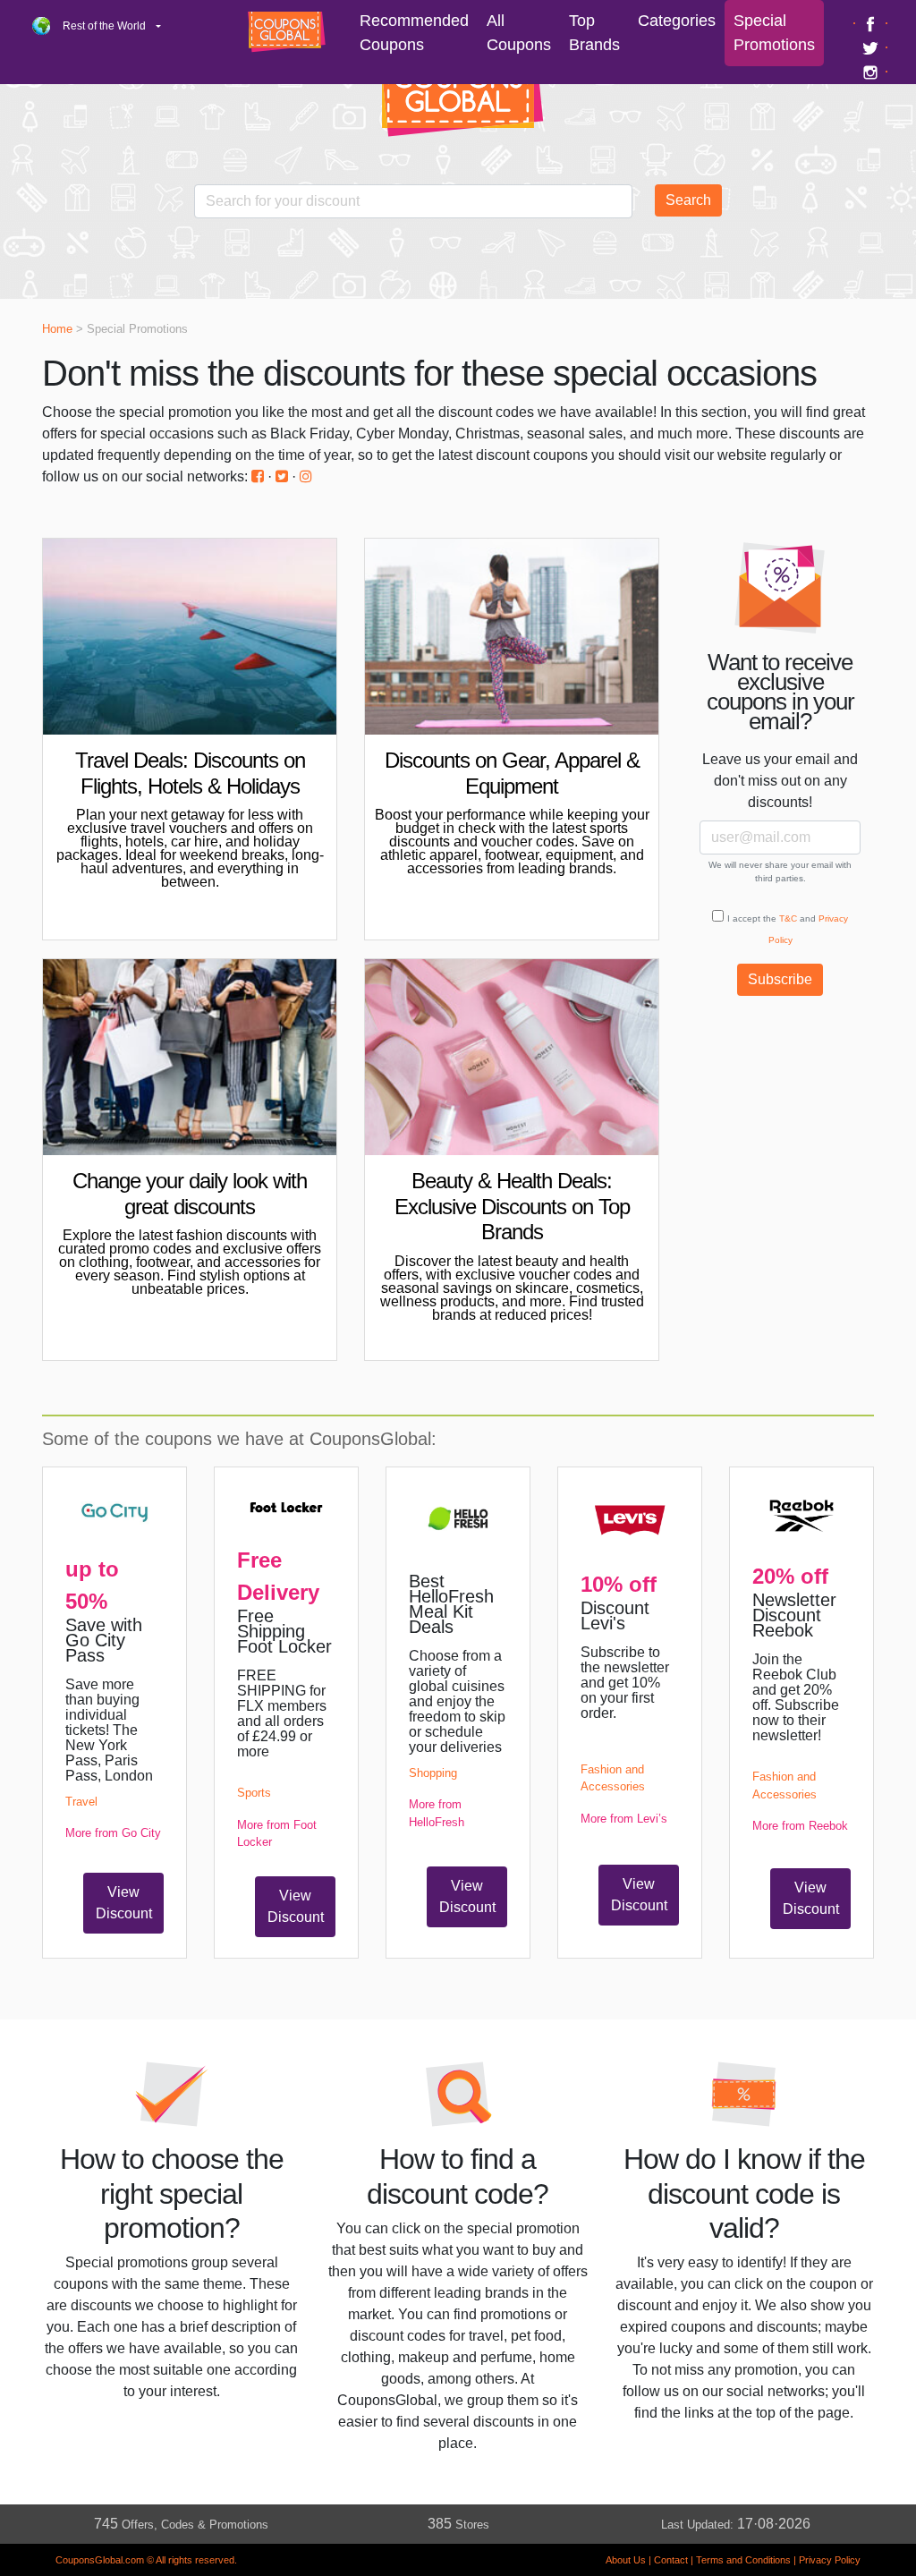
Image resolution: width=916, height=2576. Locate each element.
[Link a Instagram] (873, 72)
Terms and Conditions (743, 2560)
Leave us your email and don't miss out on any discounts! (780, 781)
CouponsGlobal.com (100, 2560)
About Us (626, 2560)
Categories (677, 21)
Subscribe (780, 979)
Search (688, 200)
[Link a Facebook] (873, 23)
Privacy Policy (830, 2560)
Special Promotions (774, 33)
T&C (788, 918)
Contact (671, 2560)
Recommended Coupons (414, 33)
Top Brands (594, 33)
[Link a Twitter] (873, 47)
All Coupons (519, 33)
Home (57, 329)
